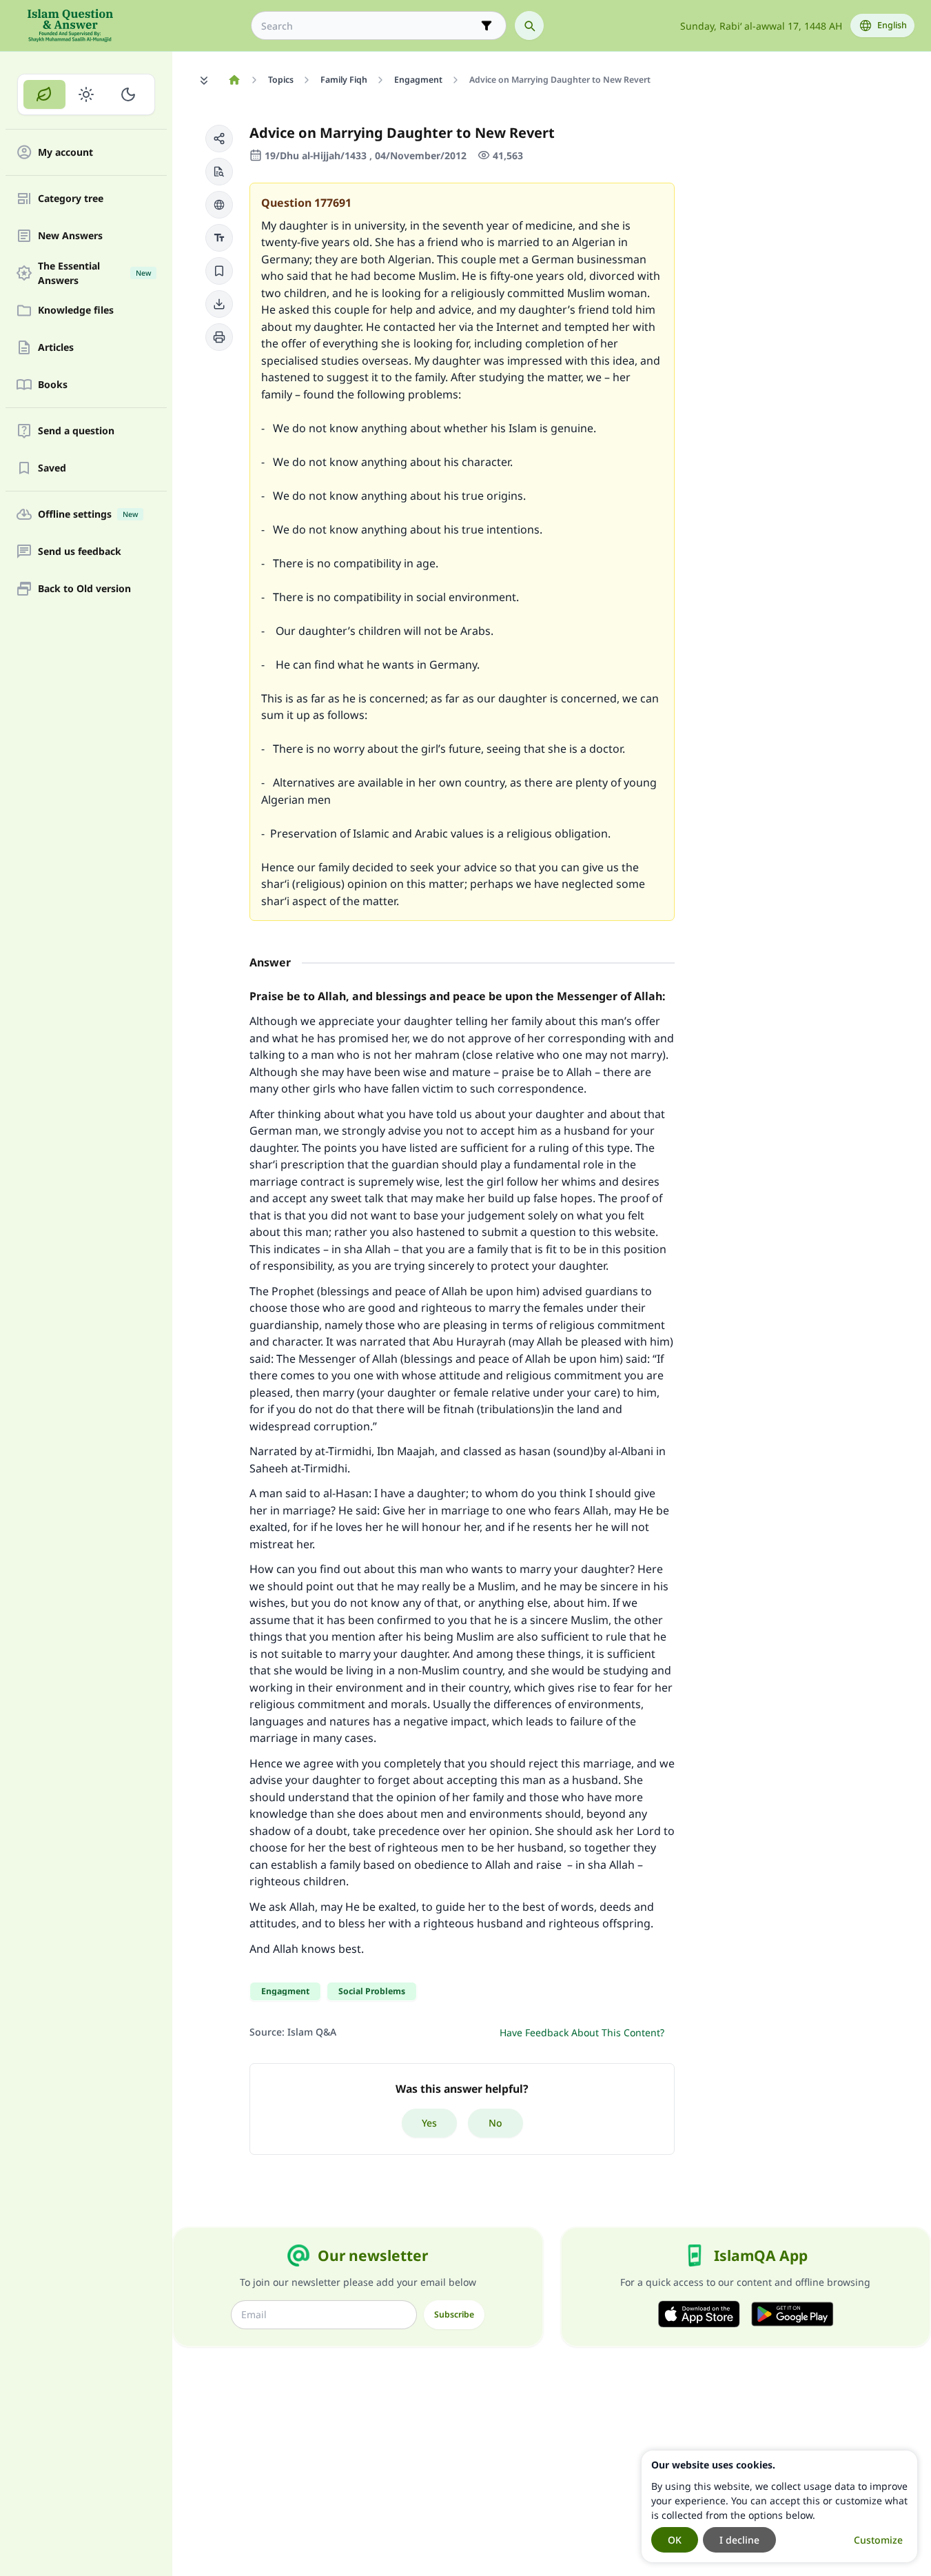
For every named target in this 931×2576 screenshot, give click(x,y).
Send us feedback (80, 552)
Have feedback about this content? (582, 2032)
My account (65, 153)
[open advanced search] (487, 26)
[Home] (234, 80)
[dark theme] (128, 94)
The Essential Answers (94, 273)
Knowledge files (76, 311)
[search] (529, 26)
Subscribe (454, 2314)
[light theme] (86, 94)
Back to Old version (84, 589)
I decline (739, 2540)
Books (53, 385)
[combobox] (369, 26)
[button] (219, 139)
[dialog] (779, 2506)
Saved (52, 468)
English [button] (892, 25)
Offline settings (88, 515)
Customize (878, 2540)
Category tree (71, 199)
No (495, 2123)
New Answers (70, 236)
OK (675, 2540)
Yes (429, 2123)
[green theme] (44, 94)
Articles (56, 348)
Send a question (76, 431)
